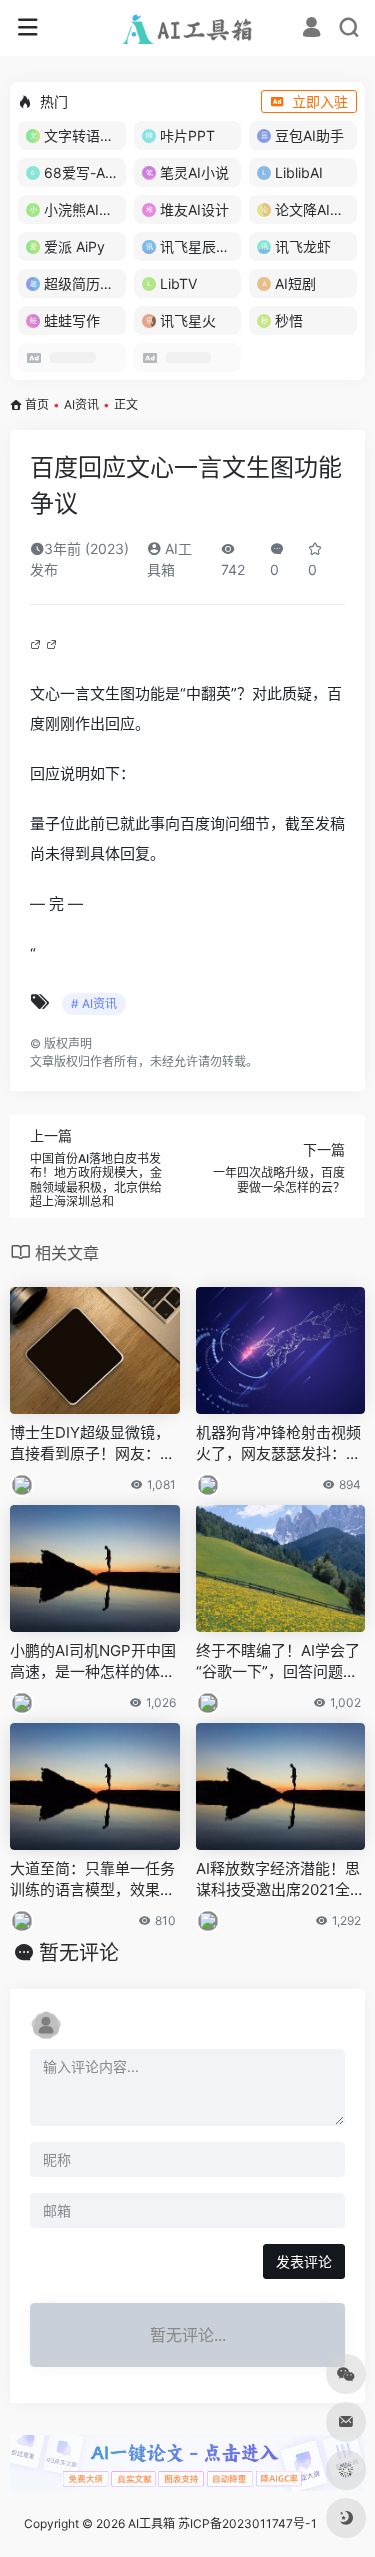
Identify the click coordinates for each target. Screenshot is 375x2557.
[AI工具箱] (187, 28)
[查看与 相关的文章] (38, 643)
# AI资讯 (94, 1003)
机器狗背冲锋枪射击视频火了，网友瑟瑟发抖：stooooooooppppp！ (278, 1444)
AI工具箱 (151, 2523)
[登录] (311, 29)
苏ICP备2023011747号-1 (247, 2523)
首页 (37, 404)
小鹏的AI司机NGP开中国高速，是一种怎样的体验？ (93, 1662)
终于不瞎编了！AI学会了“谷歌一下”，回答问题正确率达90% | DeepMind (278, 1662)
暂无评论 (79, 1953)
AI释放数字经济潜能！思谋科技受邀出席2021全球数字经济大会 (280, 1880)
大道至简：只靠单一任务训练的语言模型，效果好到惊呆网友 (92, 1880)
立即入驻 (320, 101)
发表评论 (304, 2261)
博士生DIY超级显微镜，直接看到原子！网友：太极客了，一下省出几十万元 (92, 1444)
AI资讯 (81, 404)
